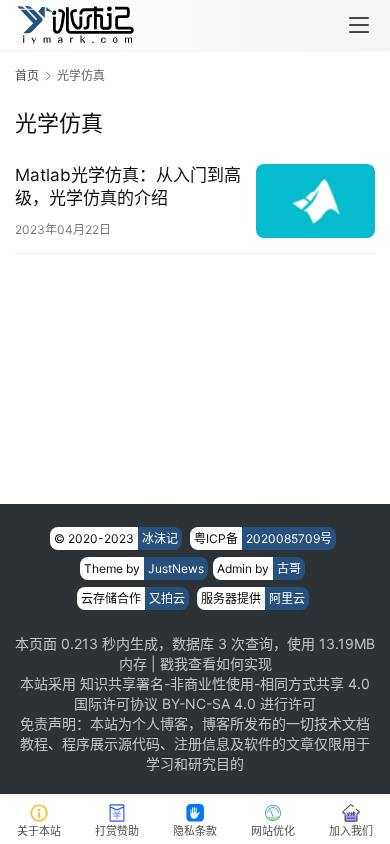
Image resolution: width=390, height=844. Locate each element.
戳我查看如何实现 (216, 663)
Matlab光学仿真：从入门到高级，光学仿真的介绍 (128, 186)
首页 (27, 75)
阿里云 (287, 598)
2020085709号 (289, 538)
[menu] (359, 25)
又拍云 (167, 598)
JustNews (176, 568)
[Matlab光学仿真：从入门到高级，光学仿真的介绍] (315, 201)
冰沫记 (160, 538)
